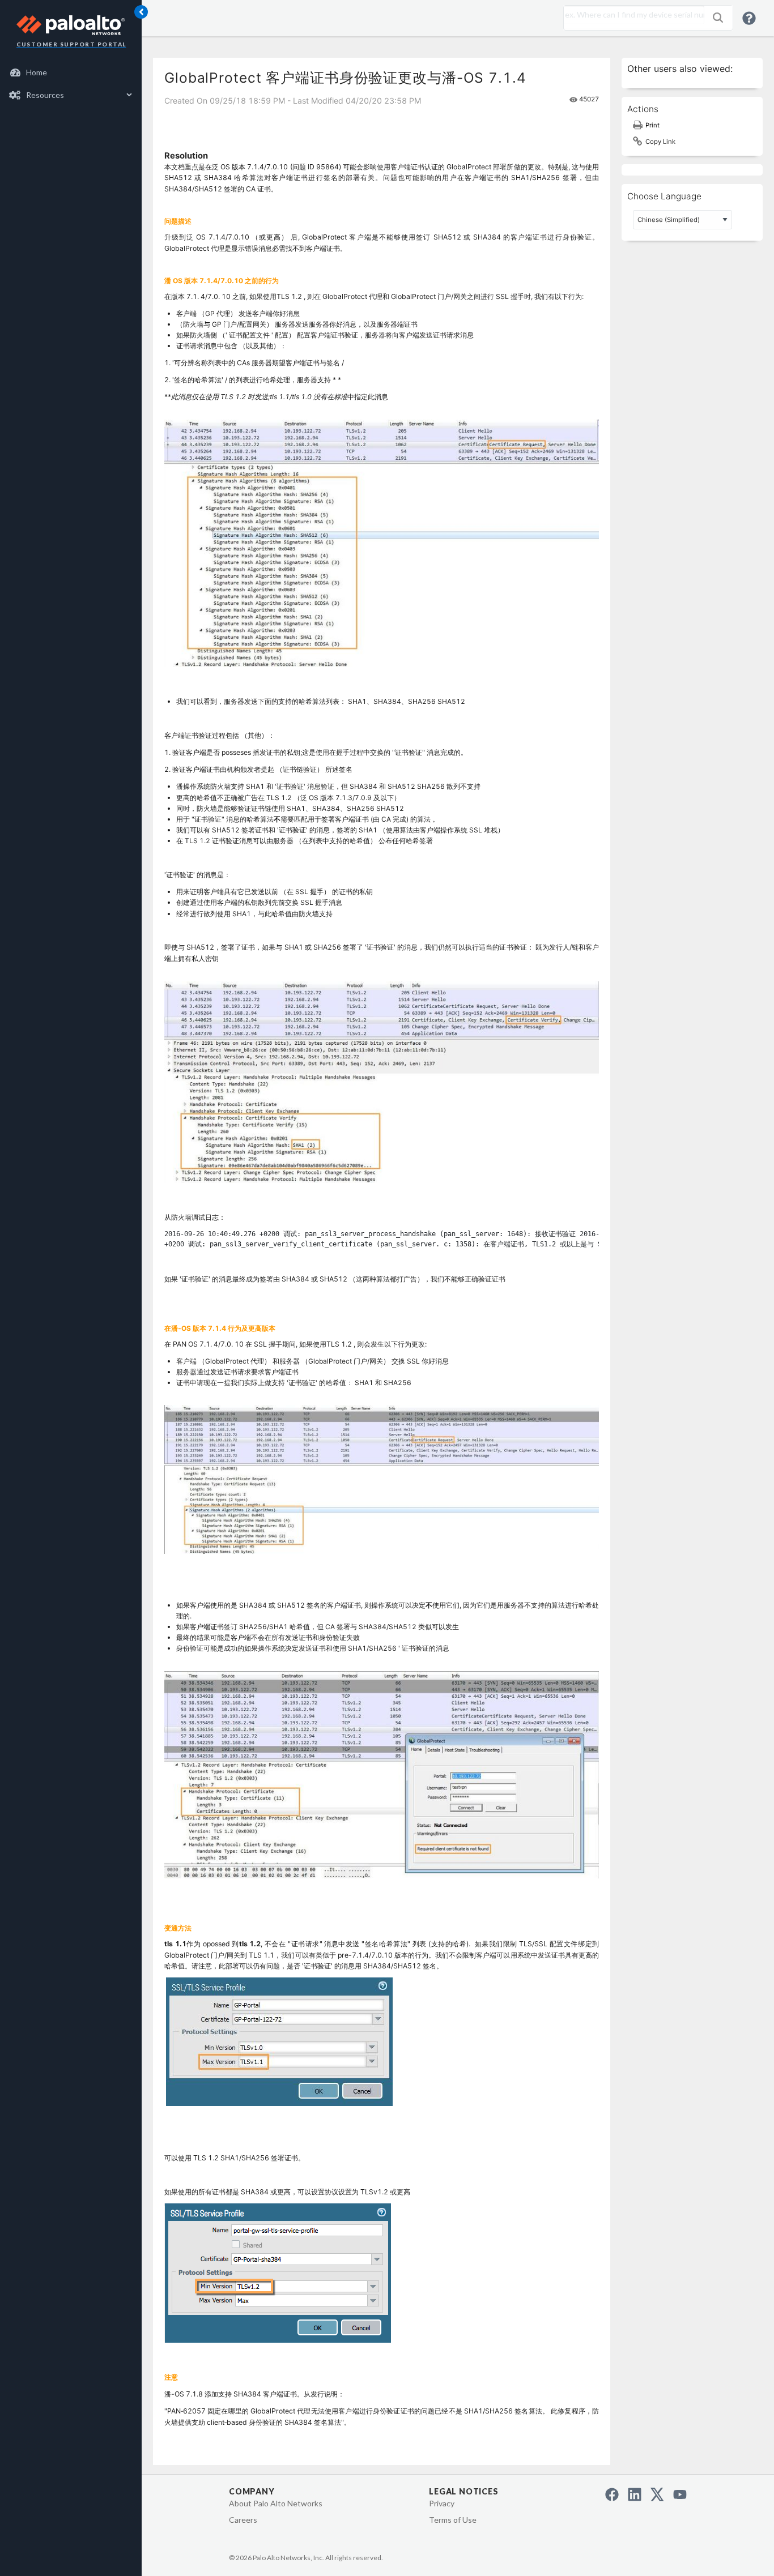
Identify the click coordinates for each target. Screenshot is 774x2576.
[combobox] (631, 15)
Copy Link (660, 142)
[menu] (71, 84)
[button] (718, 18)
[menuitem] (71, 72)
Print (652, 125)
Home (37, 72)
